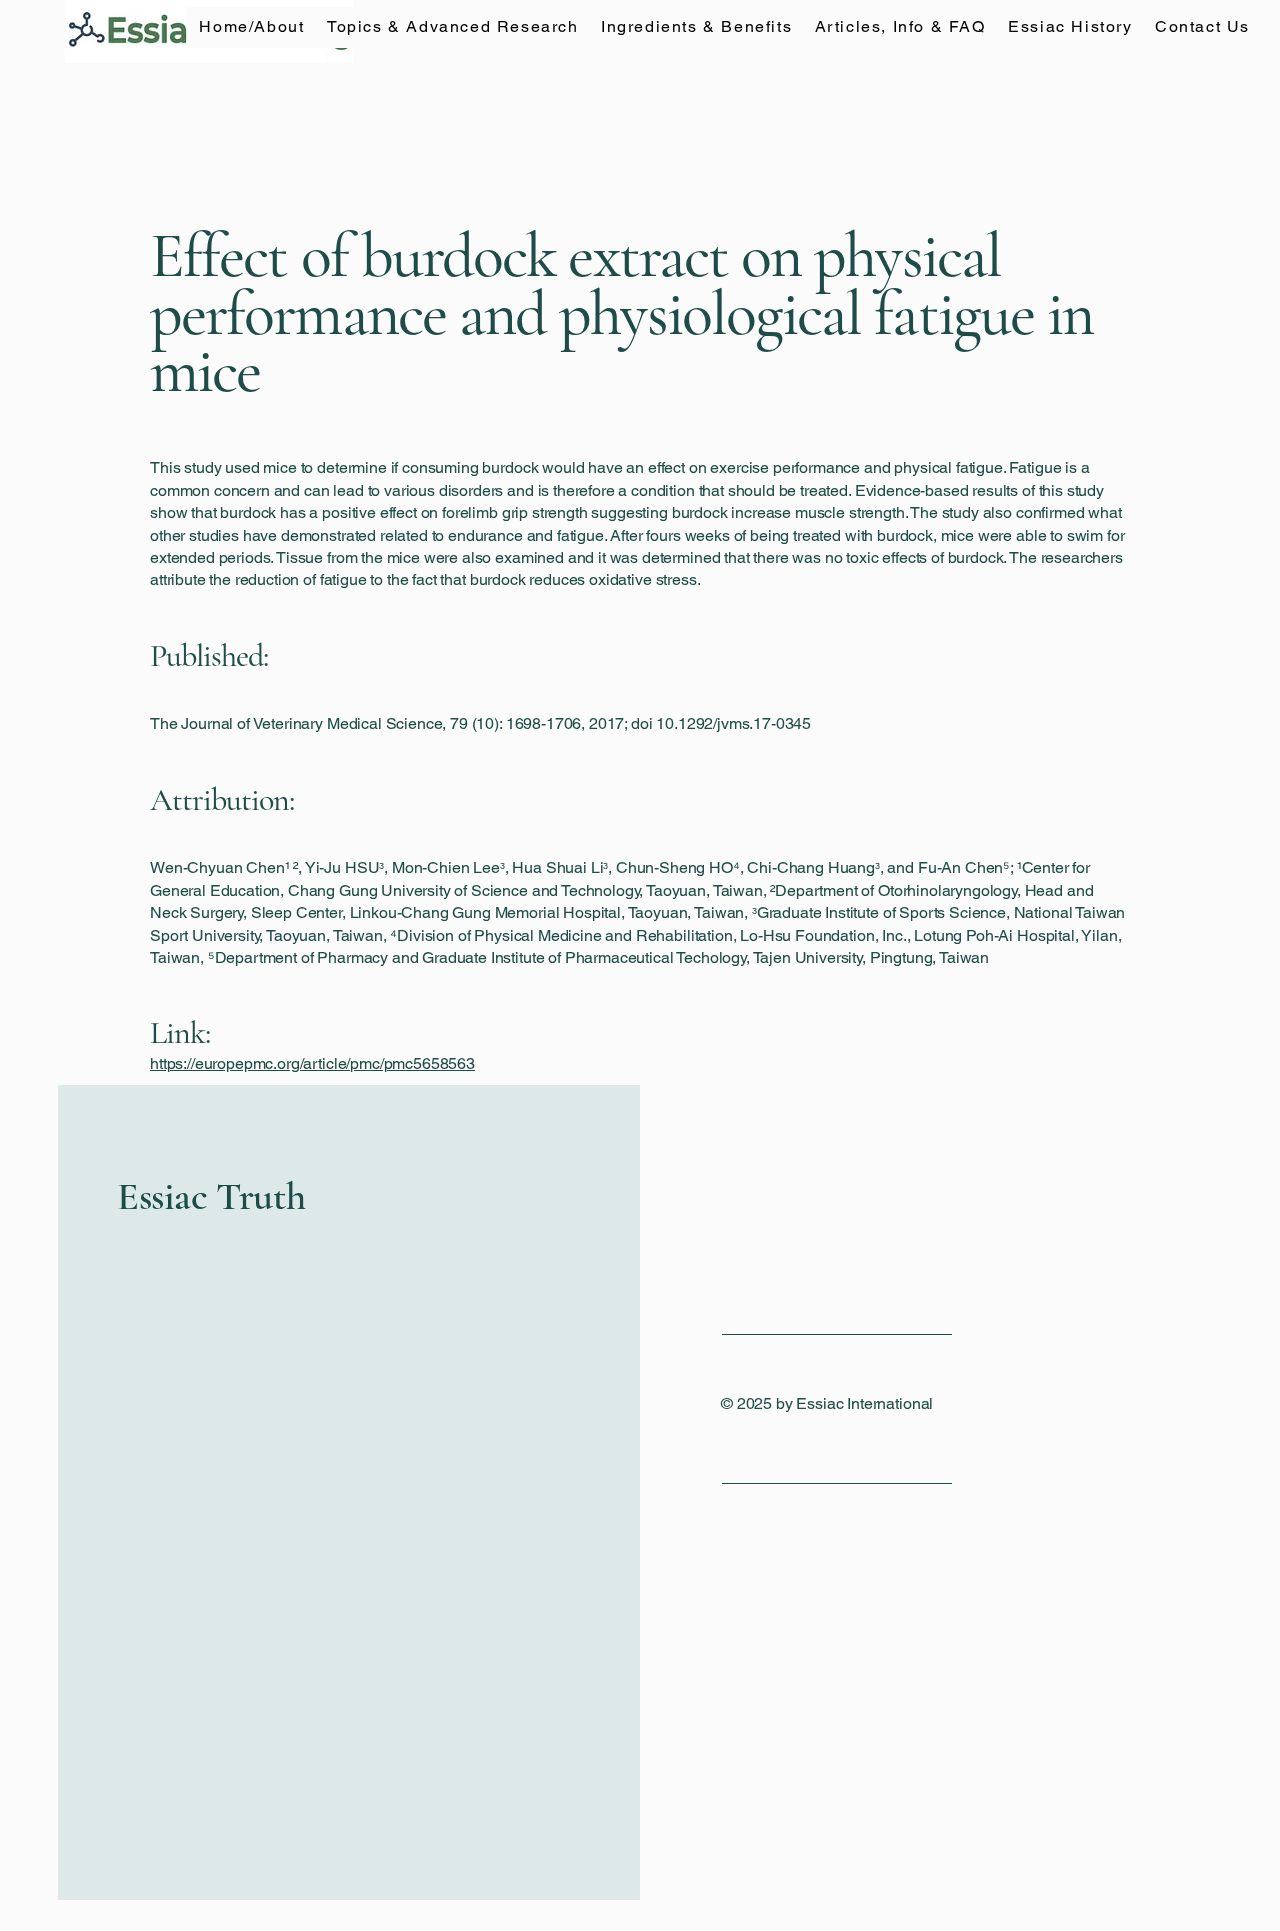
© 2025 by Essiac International (827, 1403)
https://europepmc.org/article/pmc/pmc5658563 (312, 1063)
